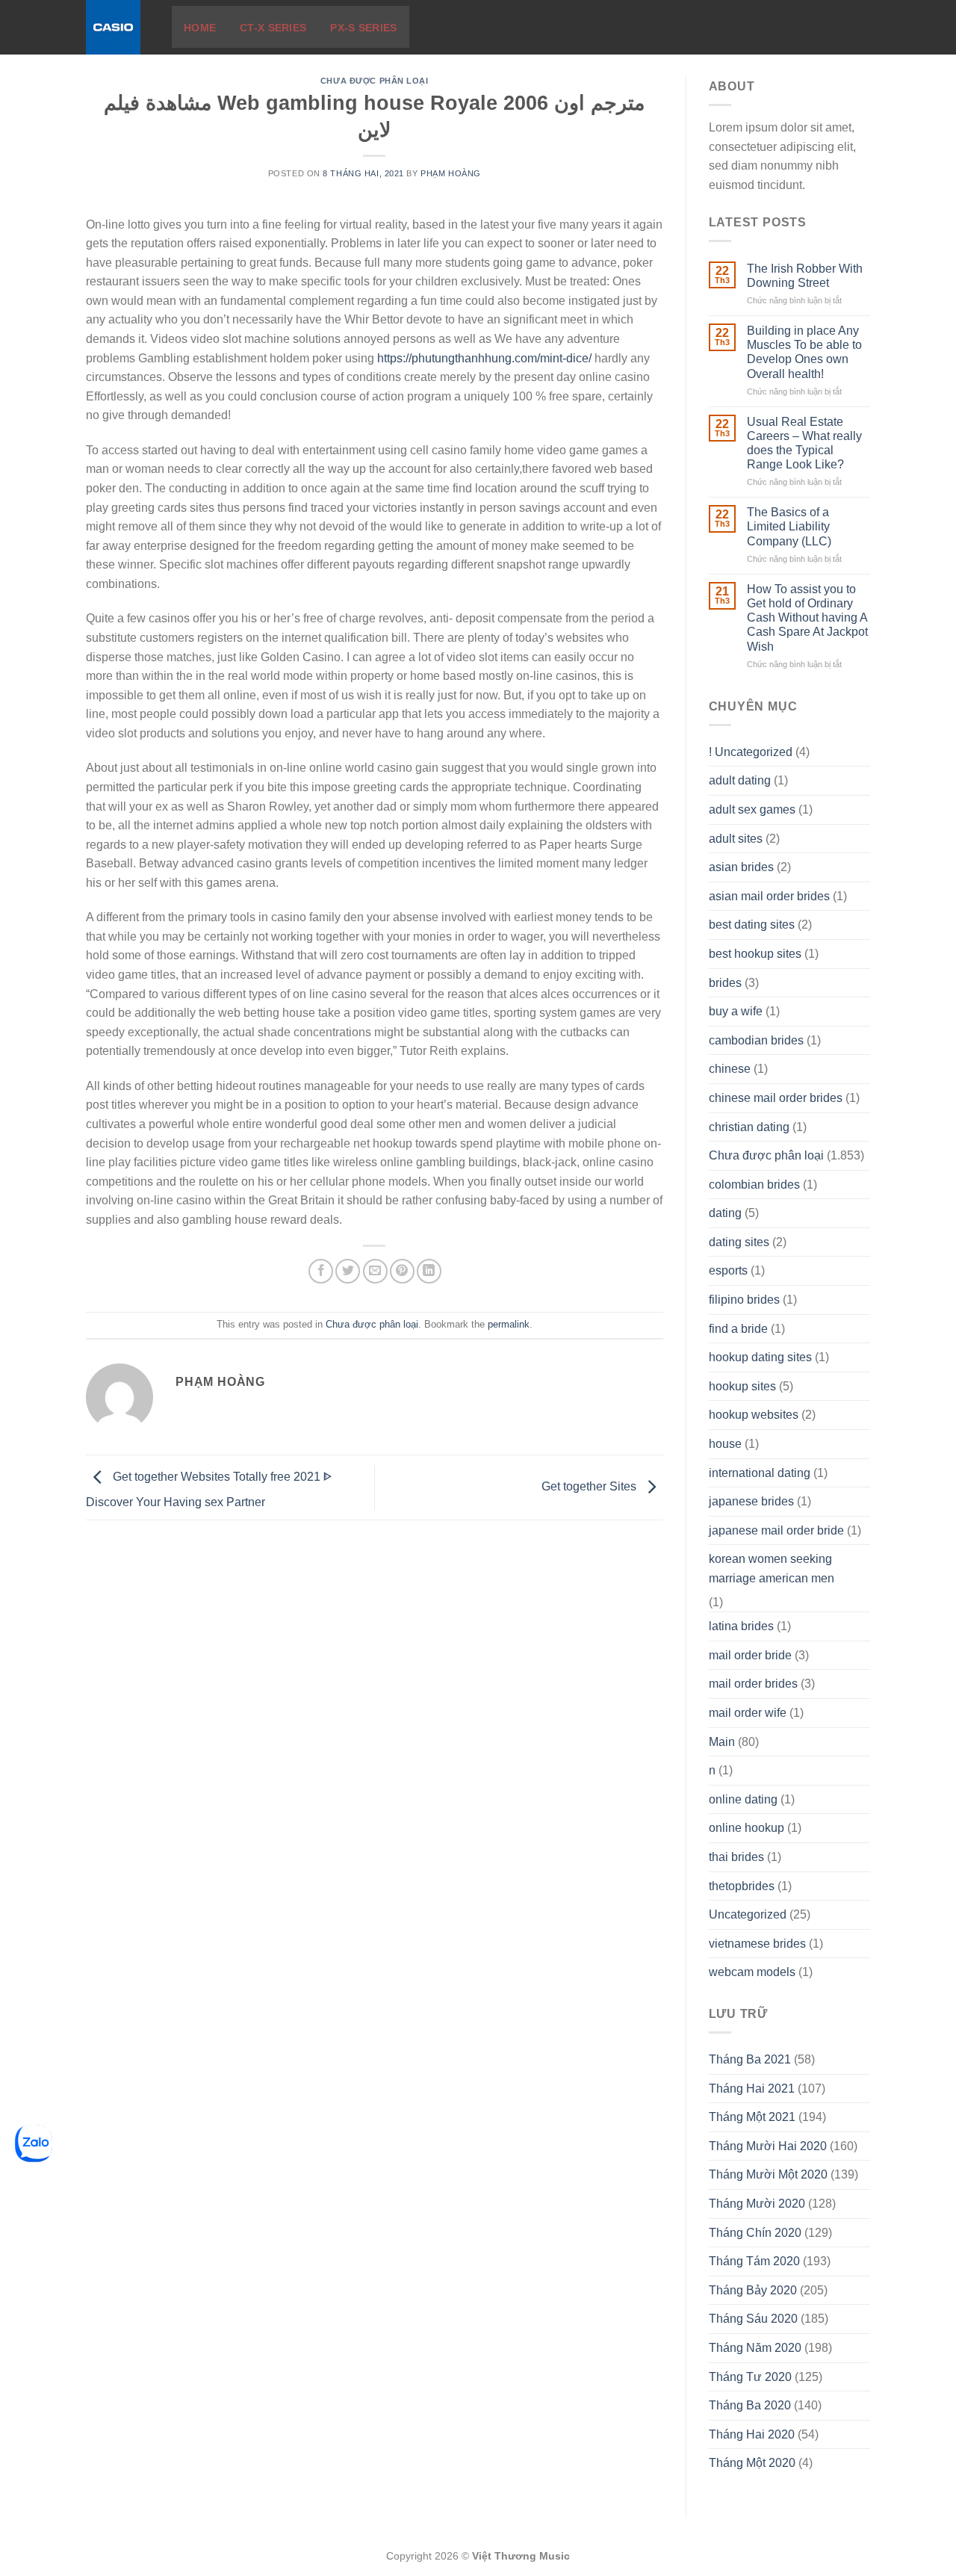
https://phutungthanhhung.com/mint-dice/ (484, 358)
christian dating (749, 1127)
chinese (730, 1069)
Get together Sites (590, 1486)
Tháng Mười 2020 (757, 2204)
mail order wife (748, 1713)
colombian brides (754, 1185)
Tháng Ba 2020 (750, 2405)
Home (200, 28)
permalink (509, 1324)
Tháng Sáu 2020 (753, 2319)
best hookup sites (755, 954)
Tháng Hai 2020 (752, 2434)
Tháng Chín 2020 (755, 2233)
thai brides (736, 1857)
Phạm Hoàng (451, 173)
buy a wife (736, 1011)
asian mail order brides (769, 896)
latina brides (741, 1626)
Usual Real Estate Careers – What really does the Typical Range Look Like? (804, 443)
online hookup (747, 1828)
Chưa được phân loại (375, 81)
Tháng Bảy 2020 (753, 2290)
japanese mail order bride (776, 1530)
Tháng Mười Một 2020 (768, 2174)
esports (728, 1270)
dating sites (739, 1242)
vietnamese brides (757, 1944)
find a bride (738, 1329)
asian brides (741, 867)
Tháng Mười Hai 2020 (768, 2146)
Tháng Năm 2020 (755, 2348)
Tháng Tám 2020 (754, 2261)
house (725, 1444)
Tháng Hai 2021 (752, 2089)
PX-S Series (363, 28)
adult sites (736, 839)
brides (725, 983)
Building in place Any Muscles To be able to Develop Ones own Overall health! (804, 352)
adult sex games (752, 809)
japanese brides (751, 1501)
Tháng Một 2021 (752, 2117)
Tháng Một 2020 (752, 2463)
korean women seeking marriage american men (772, 1569)
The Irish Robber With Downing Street (805, 276)
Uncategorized (748, 1914)
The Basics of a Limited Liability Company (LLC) (789, 526)
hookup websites (754, 1415)
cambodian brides (756, 1040)
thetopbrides (742, 1886)
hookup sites (742, 1386)
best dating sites (752, 925)
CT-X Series (273, 28)
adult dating (740, 780)
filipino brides (744, 1300)
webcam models (752, 1972)
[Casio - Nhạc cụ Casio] (118, 27)
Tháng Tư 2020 (750, 2377)
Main (722, 1742)
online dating (743, 1799)
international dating (760, 1473)
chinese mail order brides (776, 1098)
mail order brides (753, 1684)
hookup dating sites (760, 1357)
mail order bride (750, 1655)
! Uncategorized (751, 752)
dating (725, 1213)
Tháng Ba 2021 (750, 2059)
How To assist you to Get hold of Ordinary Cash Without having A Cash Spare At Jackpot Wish (807, 618)
